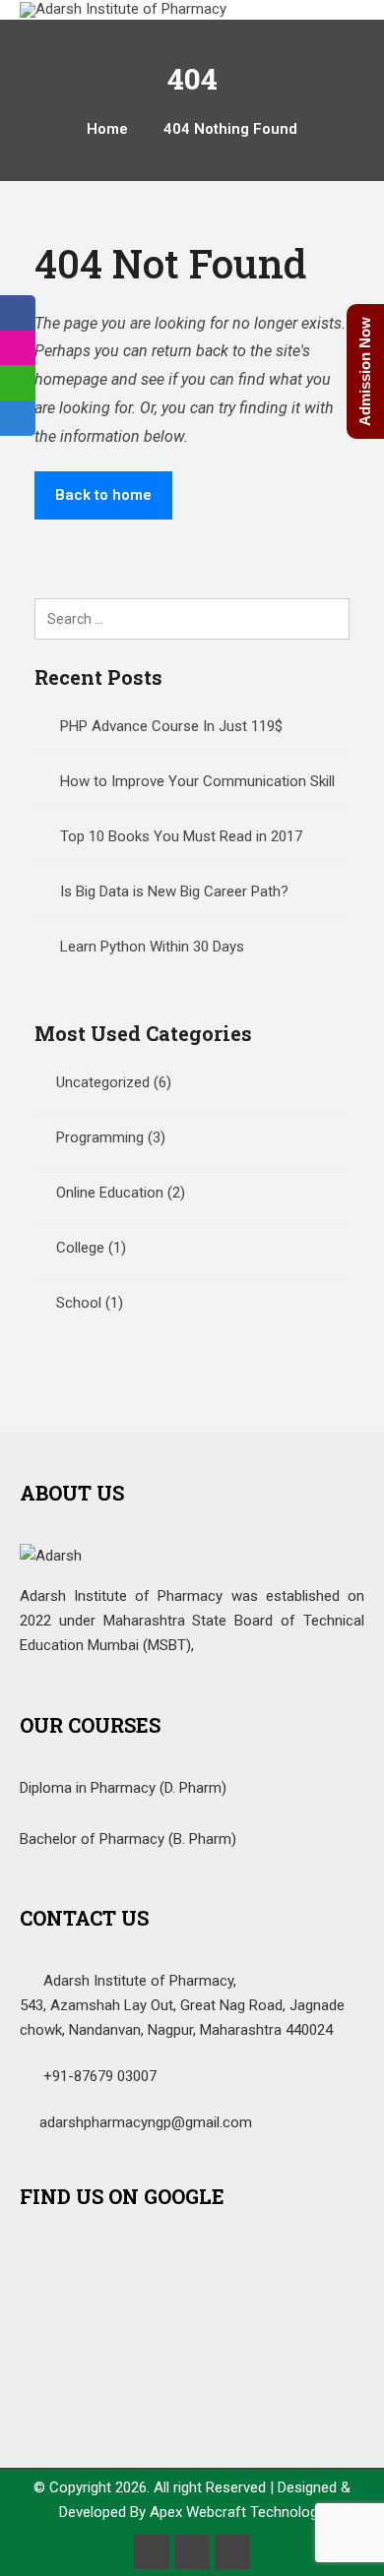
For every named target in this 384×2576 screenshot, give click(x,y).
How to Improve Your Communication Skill (197, 781)
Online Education (110, 1193)
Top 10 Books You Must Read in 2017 (181, 836)
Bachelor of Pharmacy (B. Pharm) (128, 1839)
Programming (100, 1137)
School (79, 1303)
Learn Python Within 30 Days (152, 947)
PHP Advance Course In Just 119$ (171, 726)
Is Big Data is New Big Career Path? (174, 891)
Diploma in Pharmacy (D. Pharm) (123, 1788)
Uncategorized (103, 1082)
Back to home (103, 495)
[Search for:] (192, 619)
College (80, 1248)
